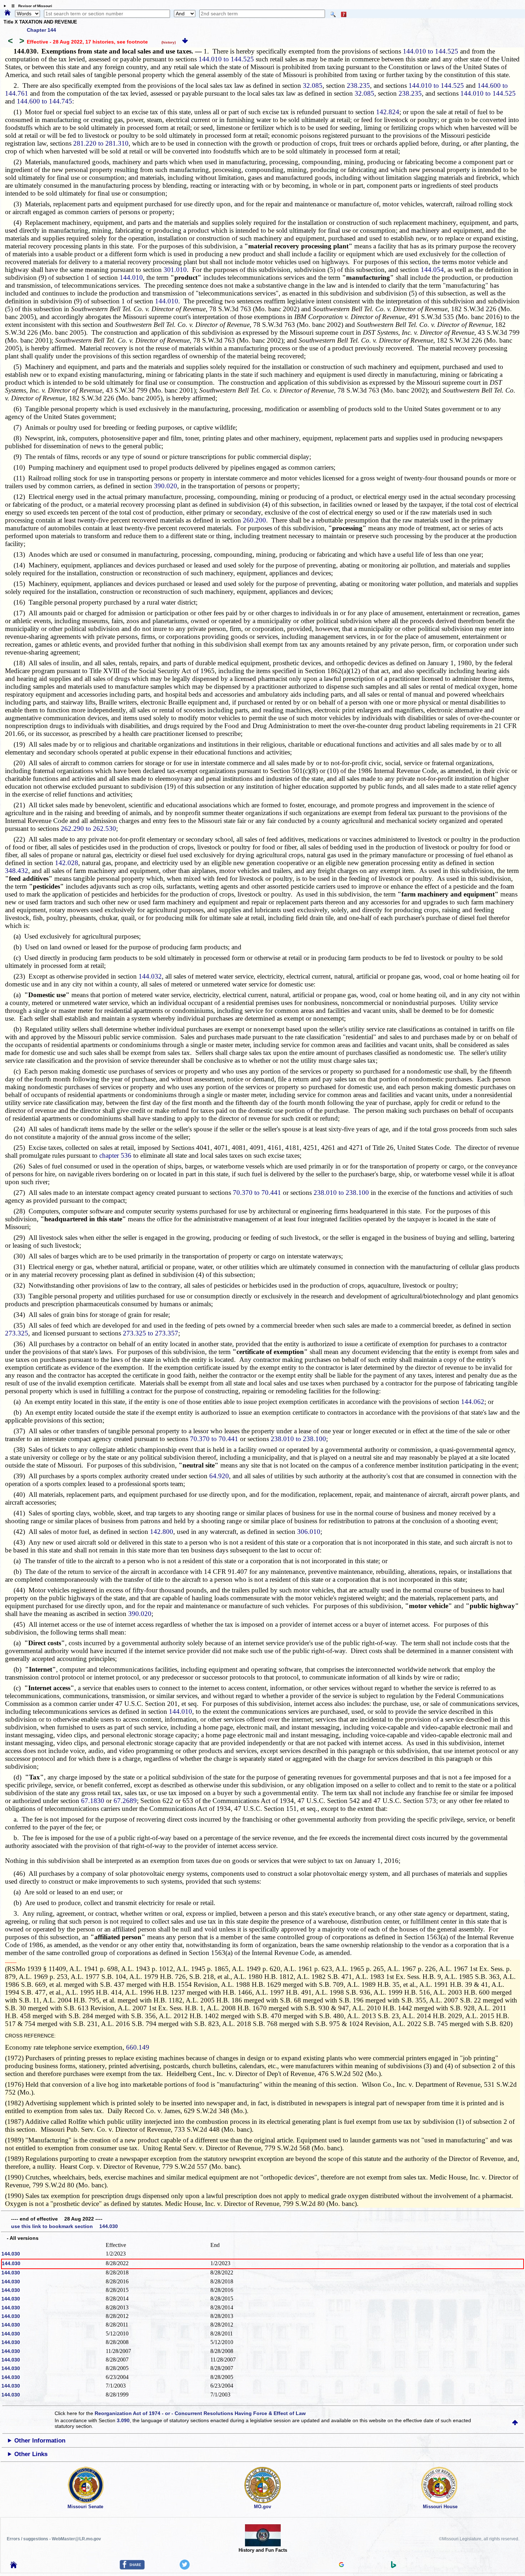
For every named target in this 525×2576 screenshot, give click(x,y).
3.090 (123, 2420)
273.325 (17, 1333)
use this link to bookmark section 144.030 (64, 2226)
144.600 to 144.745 (44, 101)
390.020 (166, 486)
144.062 (473, 1402)
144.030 (11, 2254)
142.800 (162, 1532)
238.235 (358, 85)
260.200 (254, 520)
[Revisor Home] (14, 2566)
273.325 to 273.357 (151, 1333)
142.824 (388, 112)
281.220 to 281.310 (101, 143)
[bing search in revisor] (394, 2566)
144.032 (150, 976)
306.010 (309, 1532)
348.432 (17, 871)
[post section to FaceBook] (132, 2568)
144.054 (432, 270)
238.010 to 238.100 (341, 1193)
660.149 (138, 2047)
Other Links (31, 2454)
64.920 (219, 1476)
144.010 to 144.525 (431, 51)
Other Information (40, 2441)
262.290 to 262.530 (88, 829)
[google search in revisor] (341, 2565)
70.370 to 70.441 (257, 1193)
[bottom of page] (185, 42)
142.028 (67, 863)
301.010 (175, 270)
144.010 (131, 277)
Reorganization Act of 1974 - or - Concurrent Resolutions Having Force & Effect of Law (200, 2413)
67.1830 (92, 1801)
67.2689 (125, 1801)
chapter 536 (115, 1155)
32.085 (313, 85)
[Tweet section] (185, 2568)
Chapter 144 (41, 30)
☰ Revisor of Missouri (30, 6)
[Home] (7, 13)
